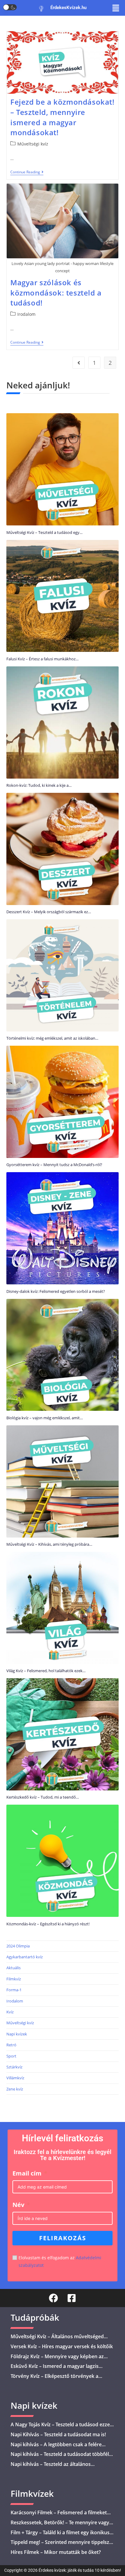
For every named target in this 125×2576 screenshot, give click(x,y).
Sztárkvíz (14, 2067)
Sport (11, 2056)
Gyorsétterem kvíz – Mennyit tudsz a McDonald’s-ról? (54, 1165)
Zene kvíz (15, 2089)
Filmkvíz (14, 1979)
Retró (11, 2045)
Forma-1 (14, 1990)
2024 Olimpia (18, 1946)
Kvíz (10, 2012)
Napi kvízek (17, 2034)
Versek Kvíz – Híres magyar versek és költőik (62, 2346)
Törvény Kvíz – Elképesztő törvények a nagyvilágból (54, 2380)
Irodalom (26, 314)
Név (18, 2205)
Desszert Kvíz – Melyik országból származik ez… (49, 912)
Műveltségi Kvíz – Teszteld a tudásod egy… (44, 532)
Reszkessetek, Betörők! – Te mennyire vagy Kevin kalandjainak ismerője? (60, 2526)
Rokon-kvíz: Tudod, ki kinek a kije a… (39, 785)
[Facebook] (53, 2298)
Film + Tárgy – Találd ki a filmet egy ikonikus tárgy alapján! (60, 2536)
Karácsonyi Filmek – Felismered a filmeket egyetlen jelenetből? (59, 2516)
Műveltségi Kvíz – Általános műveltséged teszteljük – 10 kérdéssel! (57, 2340)
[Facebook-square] (72, 2298)
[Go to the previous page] (79, 363)
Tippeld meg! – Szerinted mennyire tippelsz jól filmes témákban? (60, 2546)
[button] (116, 8)
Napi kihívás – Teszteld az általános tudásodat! (51, 2468)
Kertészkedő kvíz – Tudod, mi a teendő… (43, 1797)
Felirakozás (63, 2238)
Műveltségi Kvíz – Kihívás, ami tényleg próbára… (49, 1544)
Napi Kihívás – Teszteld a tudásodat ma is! (58, 2434)
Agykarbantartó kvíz (25, 1957)
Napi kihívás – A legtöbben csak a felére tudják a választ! (56, 2448)
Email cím (27, 2173)
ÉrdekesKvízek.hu (68, 8)
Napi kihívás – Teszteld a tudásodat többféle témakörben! (61, 2458)
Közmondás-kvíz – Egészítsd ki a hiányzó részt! (48, 1924)
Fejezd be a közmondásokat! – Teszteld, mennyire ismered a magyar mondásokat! (62, 117)
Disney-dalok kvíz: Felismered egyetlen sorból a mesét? (56, 1291)
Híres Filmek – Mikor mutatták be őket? (56, 2552)
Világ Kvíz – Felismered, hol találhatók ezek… (46, 1671)
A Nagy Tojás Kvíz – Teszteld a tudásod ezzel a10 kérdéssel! (61, 2428)
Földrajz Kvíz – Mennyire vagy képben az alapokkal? (57, 2360)
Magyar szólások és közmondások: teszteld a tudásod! (56, 293)
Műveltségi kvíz (33, 144)
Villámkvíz (15, 2078)
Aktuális (14, 1968)
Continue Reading (27, 172)
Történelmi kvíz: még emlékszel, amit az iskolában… (52, 1038)
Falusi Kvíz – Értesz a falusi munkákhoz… (42, 659)
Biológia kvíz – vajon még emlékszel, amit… (45, 1418)
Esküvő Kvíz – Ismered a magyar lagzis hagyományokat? (55, 2370)
